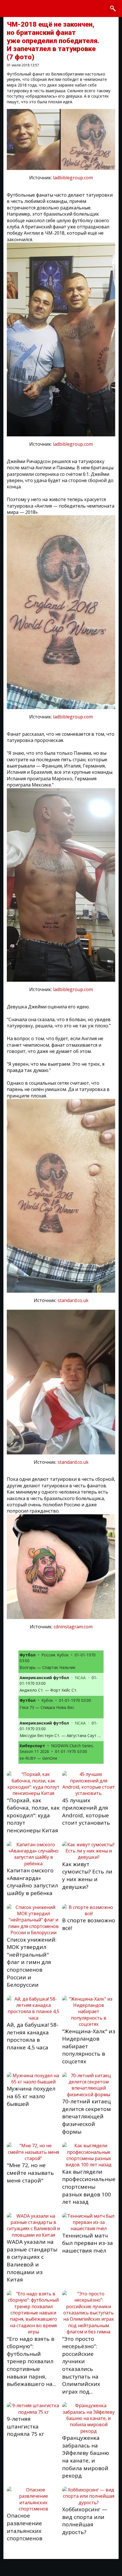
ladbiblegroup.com (73, 178)
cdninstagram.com (73, 1627)
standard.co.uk (73, 1300)
